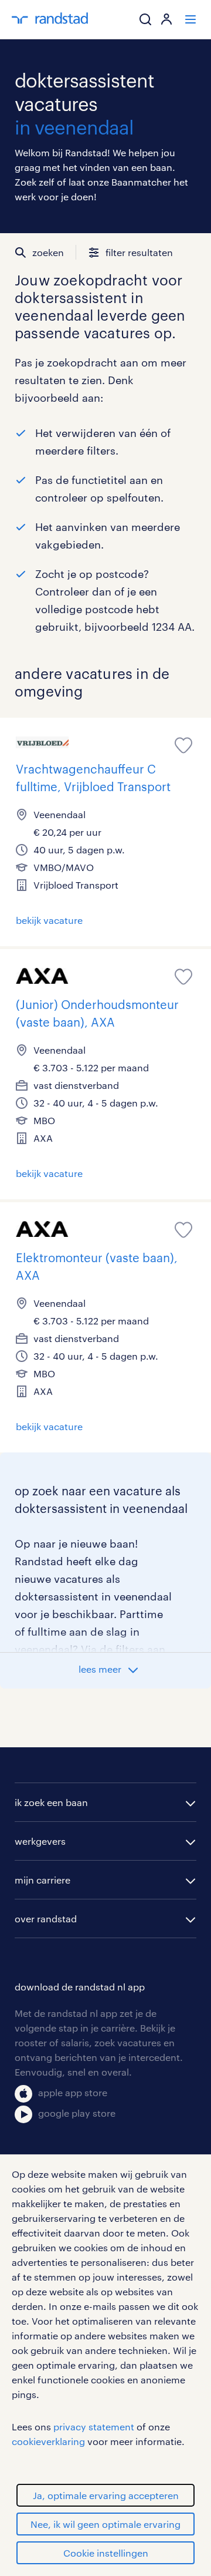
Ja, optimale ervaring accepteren (106, 2495)
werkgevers (40, 1841)
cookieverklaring (48, 2441)
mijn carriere (42, 1880)
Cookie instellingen (106, 2553)
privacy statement (94, 2427)
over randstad (46, 1918)
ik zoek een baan (51, 1802)
